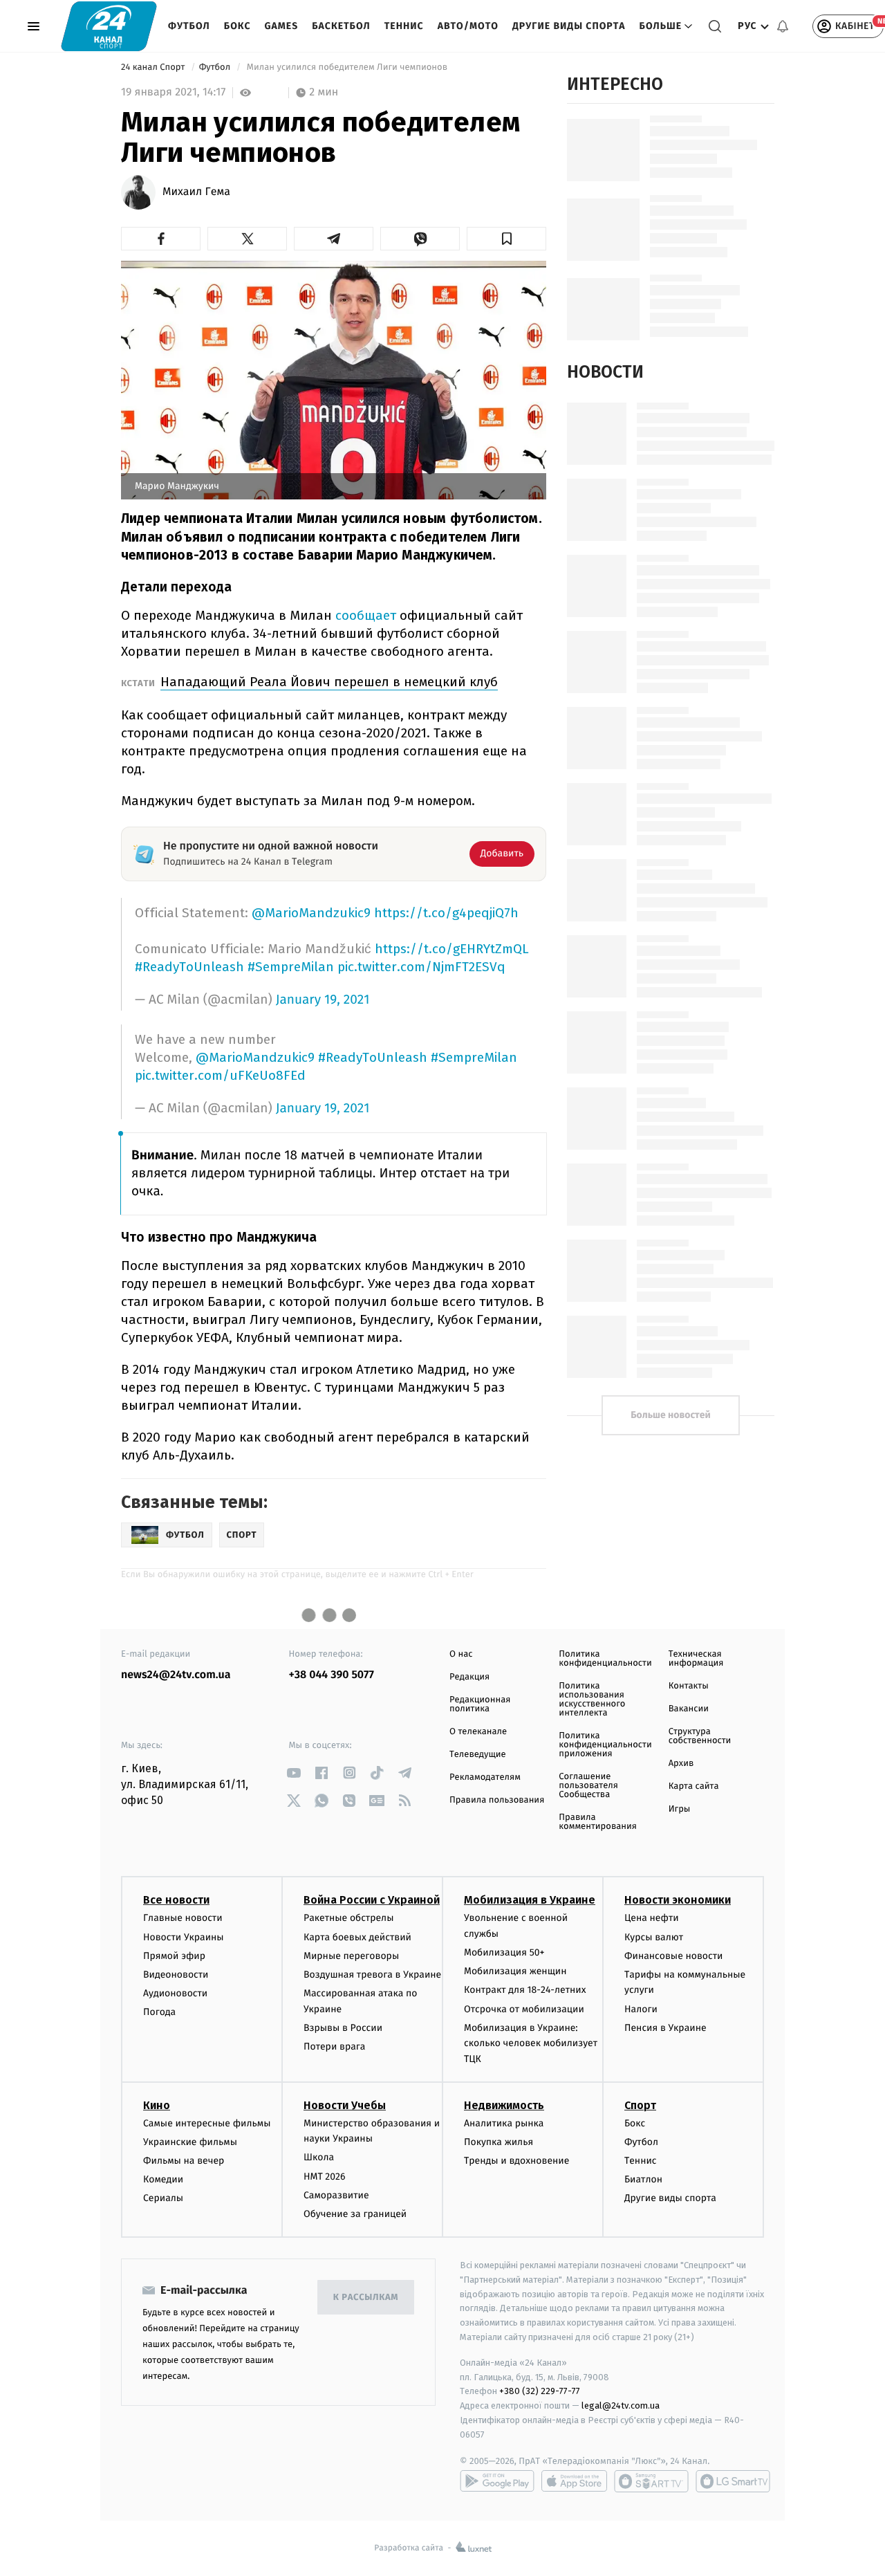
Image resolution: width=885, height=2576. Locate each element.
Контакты (689, 1686)
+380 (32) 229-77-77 (540, 2391)
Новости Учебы (345, 2105)
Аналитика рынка (504, 2123)
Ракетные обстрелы (348, 1918)
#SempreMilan (291, 967)
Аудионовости (175, 1993)
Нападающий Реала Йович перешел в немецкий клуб (329, 682)
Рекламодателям (485, 1777)
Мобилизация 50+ (504, 1952)
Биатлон (643, 2179)
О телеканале (478, 1732)
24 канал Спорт (154, 67)
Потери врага (334, 2046)
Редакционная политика (480, 1704)
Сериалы (163, 2198)
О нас (461, 1654)
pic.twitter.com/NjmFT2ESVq (421, 967)
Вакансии (689, 1709)
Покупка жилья (499, 2142)
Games (282, 26)
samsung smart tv (733, 2481)
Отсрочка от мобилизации (524, 2009)
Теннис (404, 26)
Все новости (176, 1900)
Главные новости (183, 1918)
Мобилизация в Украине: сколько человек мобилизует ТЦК (531, 2043)
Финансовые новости (673, 1956)
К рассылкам (366, 2298)
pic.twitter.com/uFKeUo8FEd (220, 1075)
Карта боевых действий (357, 1937)
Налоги (641, 2009)
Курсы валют (654, 1937)
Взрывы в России (343, 2028)
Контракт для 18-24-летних (525, 1990)
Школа (319, 2157)
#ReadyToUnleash (189, 967)
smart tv (651, 2481)
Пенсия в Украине (665, 2028)
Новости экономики (678, 1900)
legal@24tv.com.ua (621, 2405)
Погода (159, 2012)
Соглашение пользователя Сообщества (588, 1786)
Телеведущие (478, 1755)
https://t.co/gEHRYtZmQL (452, 949)
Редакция (469, 1677)
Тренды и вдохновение (516, 2161)
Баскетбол (341, 26)
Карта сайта (694, 1786)
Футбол (189, 26)
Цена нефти (652, 1918)
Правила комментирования (598, 1822)
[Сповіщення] (783, 26)
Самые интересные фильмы (207, 2123)
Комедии (163, 2179)
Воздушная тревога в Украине (372, 1975)
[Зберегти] (506, 239)
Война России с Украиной (372, 1900)
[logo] (109, 26)
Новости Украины (184, 1937)
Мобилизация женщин (515, 1971)
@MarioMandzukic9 (311, 913)
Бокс (237, 26)
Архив (681, 1764)
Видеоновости (176, 1975)
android (497, 2481)
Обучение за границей (355, 2214)
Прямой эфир (174, 1956)
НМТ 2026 (325, 2177)
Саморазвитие (336, 2195)
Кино (157, 2105)
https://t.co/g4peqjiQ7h (446, 913)
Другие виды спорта (569, 26)
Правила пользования (497, 1800)
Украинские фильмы (190, 2142)
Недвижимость (504, 2105)
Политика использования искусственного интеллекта (592, 1700)
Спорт (640, 2105)
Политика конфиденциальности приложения (605, 1745)
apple (574, 2481)
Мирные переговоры (351, 1956)
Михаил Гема (196, 192)
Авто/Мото (468, 26)
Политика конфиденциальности (605, 1659)
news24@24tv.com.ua (176, 1675)
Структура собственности (700, 1736)
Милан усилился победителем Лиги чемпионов (347, 67)
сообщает (367, 615)
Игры (680, 1809)
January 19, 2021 (323, 1000)
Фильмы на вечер (184, 2161)
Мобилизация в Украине (530, 1900)
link (294, 1773)
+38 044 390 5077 (332, 1675)
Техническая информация (696, 1659)
